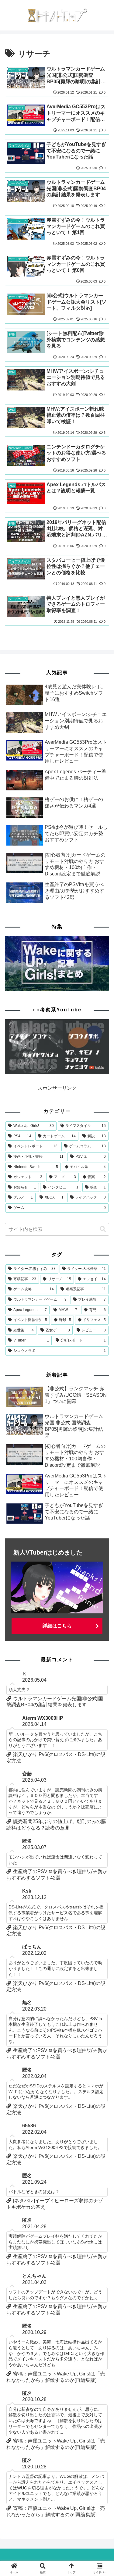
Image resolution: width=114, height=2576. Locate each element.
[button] (103, 1229)
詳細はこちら (57, 1626)
